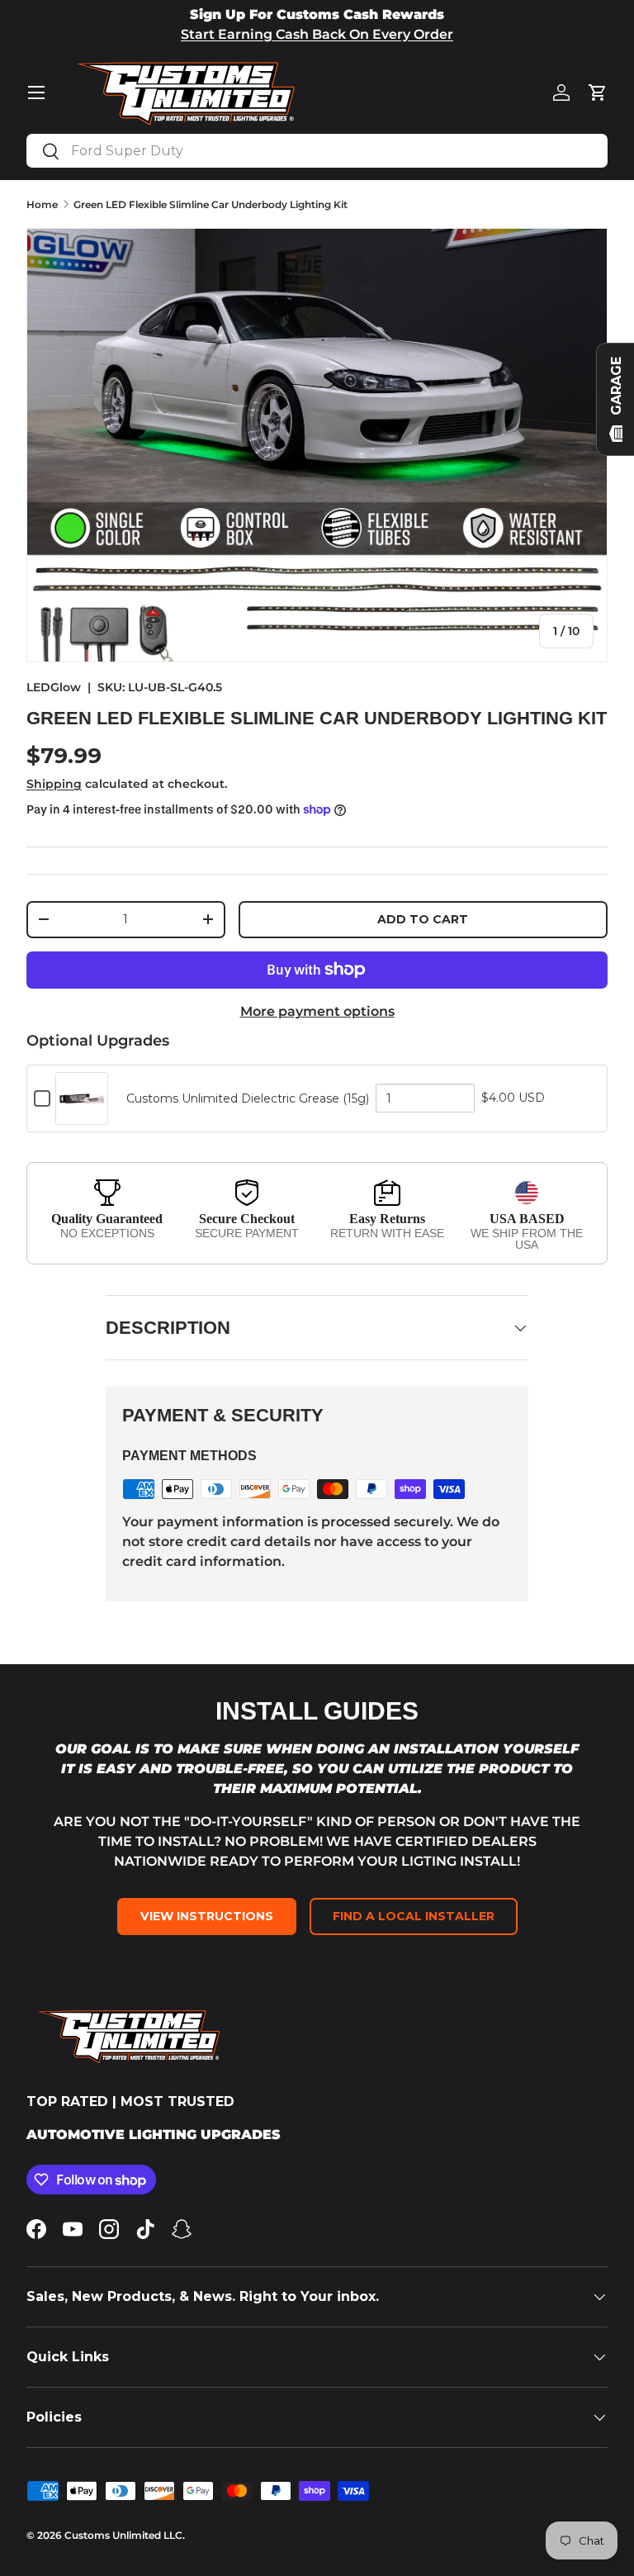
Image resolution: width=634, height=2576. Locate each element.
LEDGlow (54, 687)
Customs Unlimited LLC (123, 2535)
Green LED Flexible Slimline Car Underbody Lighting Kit (211, 204)
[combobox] (317, 151)
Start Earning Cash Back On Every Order (317, 34)
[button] (598, 93)
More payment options (317, 1011)
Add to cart (423, 919)
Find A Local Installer (414, 1916)
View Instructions (207, 1916)
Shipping (54, 784)
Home (42, 204)
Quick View (82, 1116)
